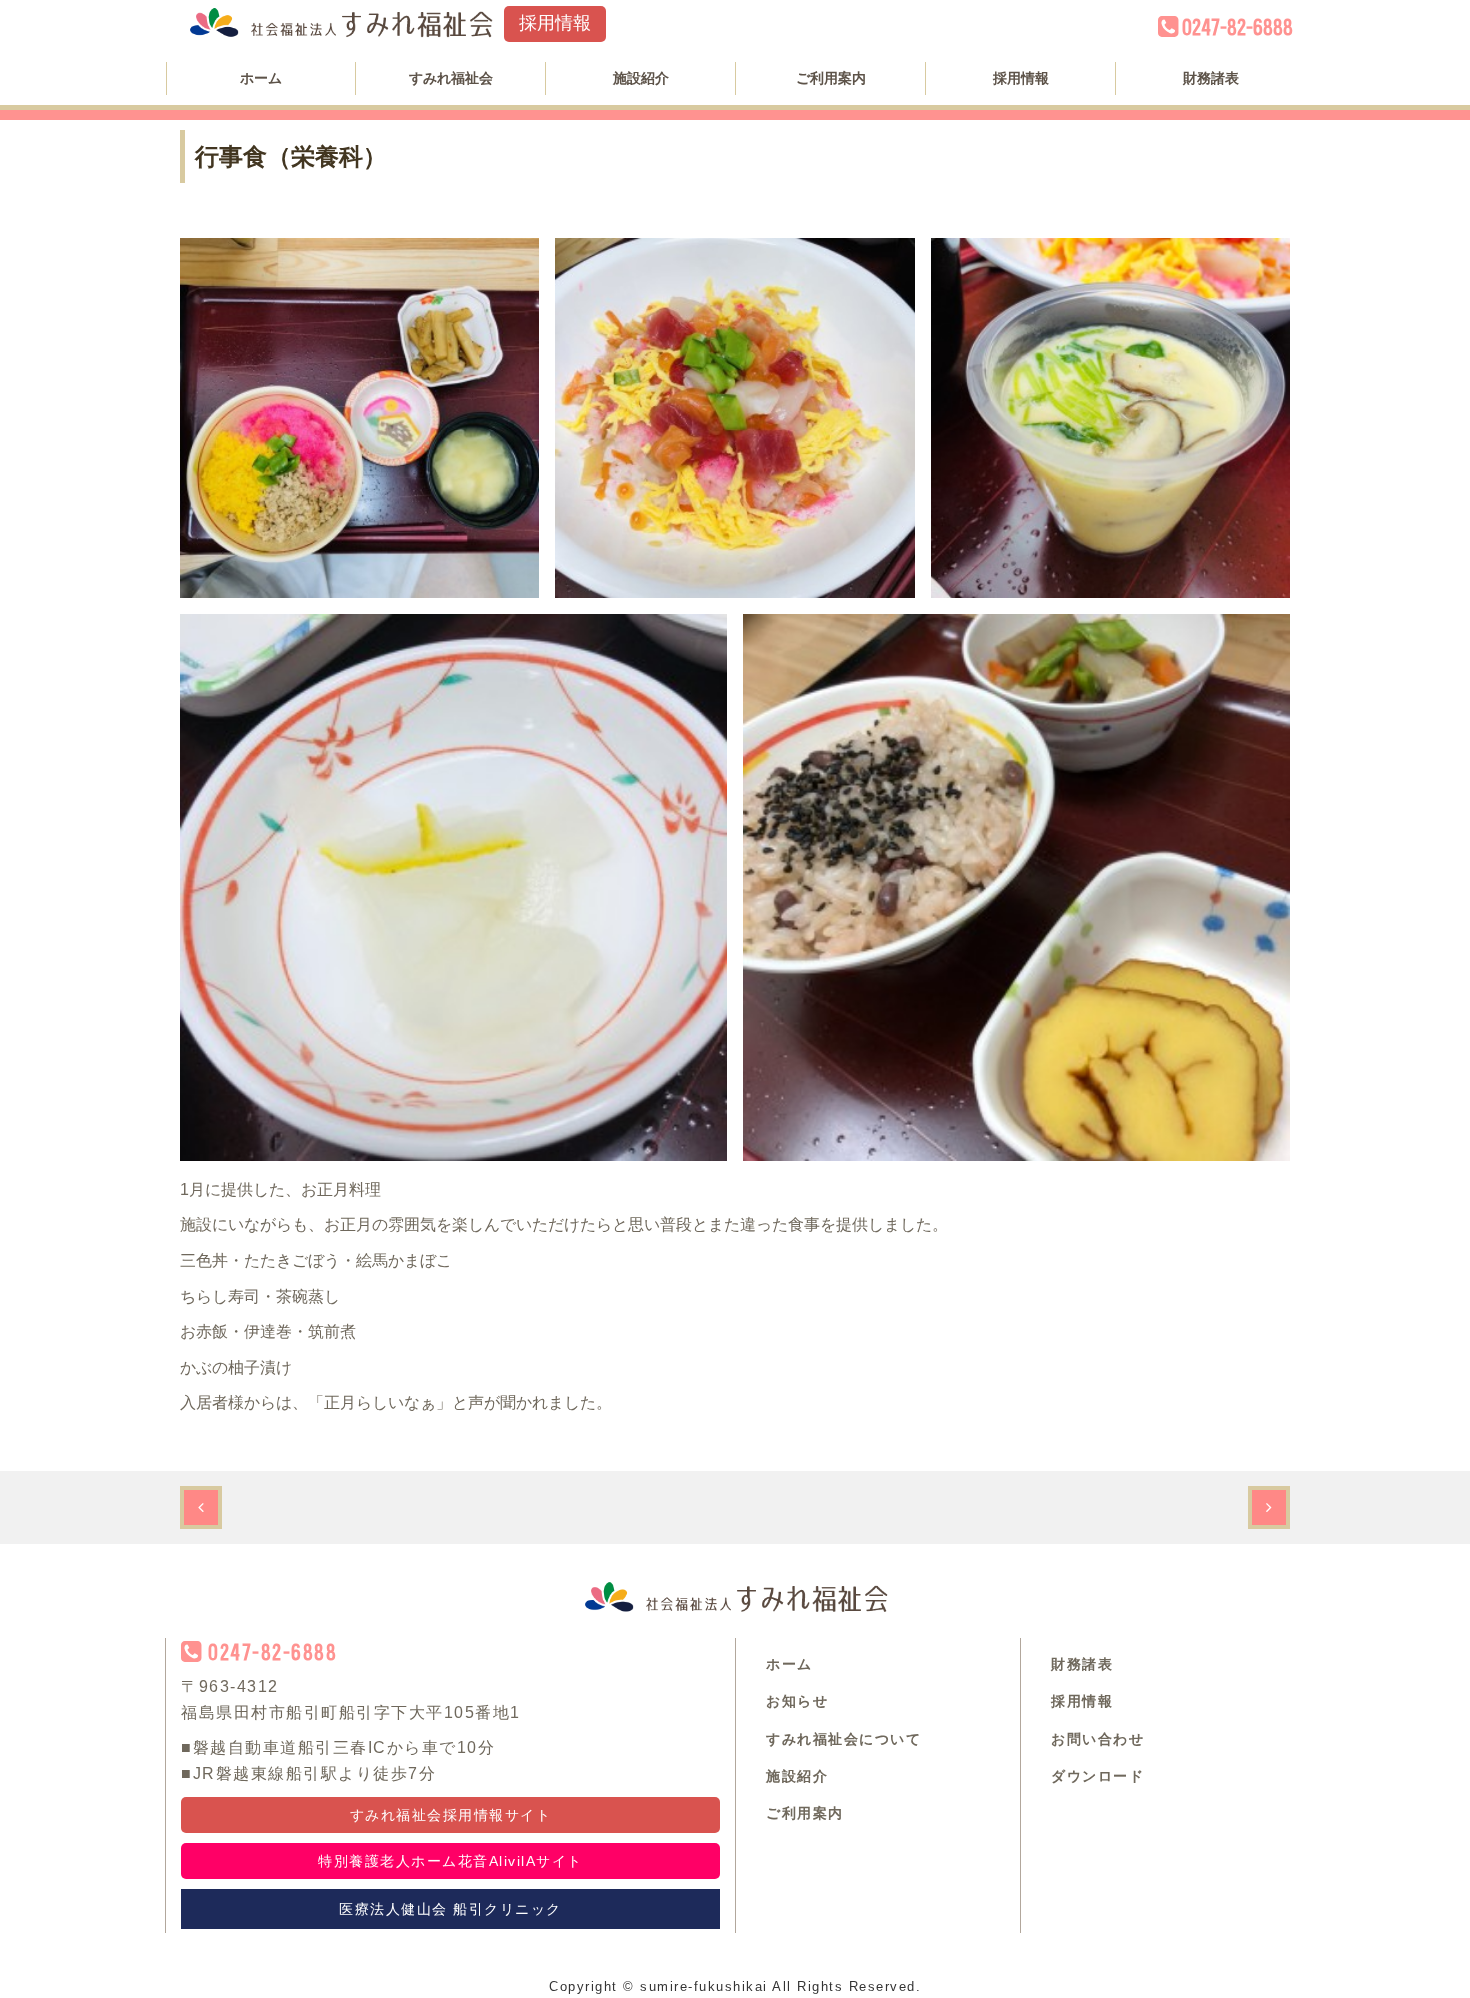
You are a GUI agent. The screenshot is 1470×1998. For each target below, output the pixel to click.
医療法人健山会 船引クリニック (450, 1909)
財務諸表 (1211, 78)
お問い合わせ (1097, 1739)
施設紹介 (641, 78)
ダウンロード (1097, 1776)
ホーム (261, 78)
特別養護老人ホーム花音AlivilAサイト (450, 1861)
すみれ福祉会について (843, 1739)
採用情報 (555, 23)
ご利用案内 (831, 78)
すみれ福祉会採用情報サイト (451, 1815)
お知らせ (797, 1701)
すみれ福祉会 (451, 78)
